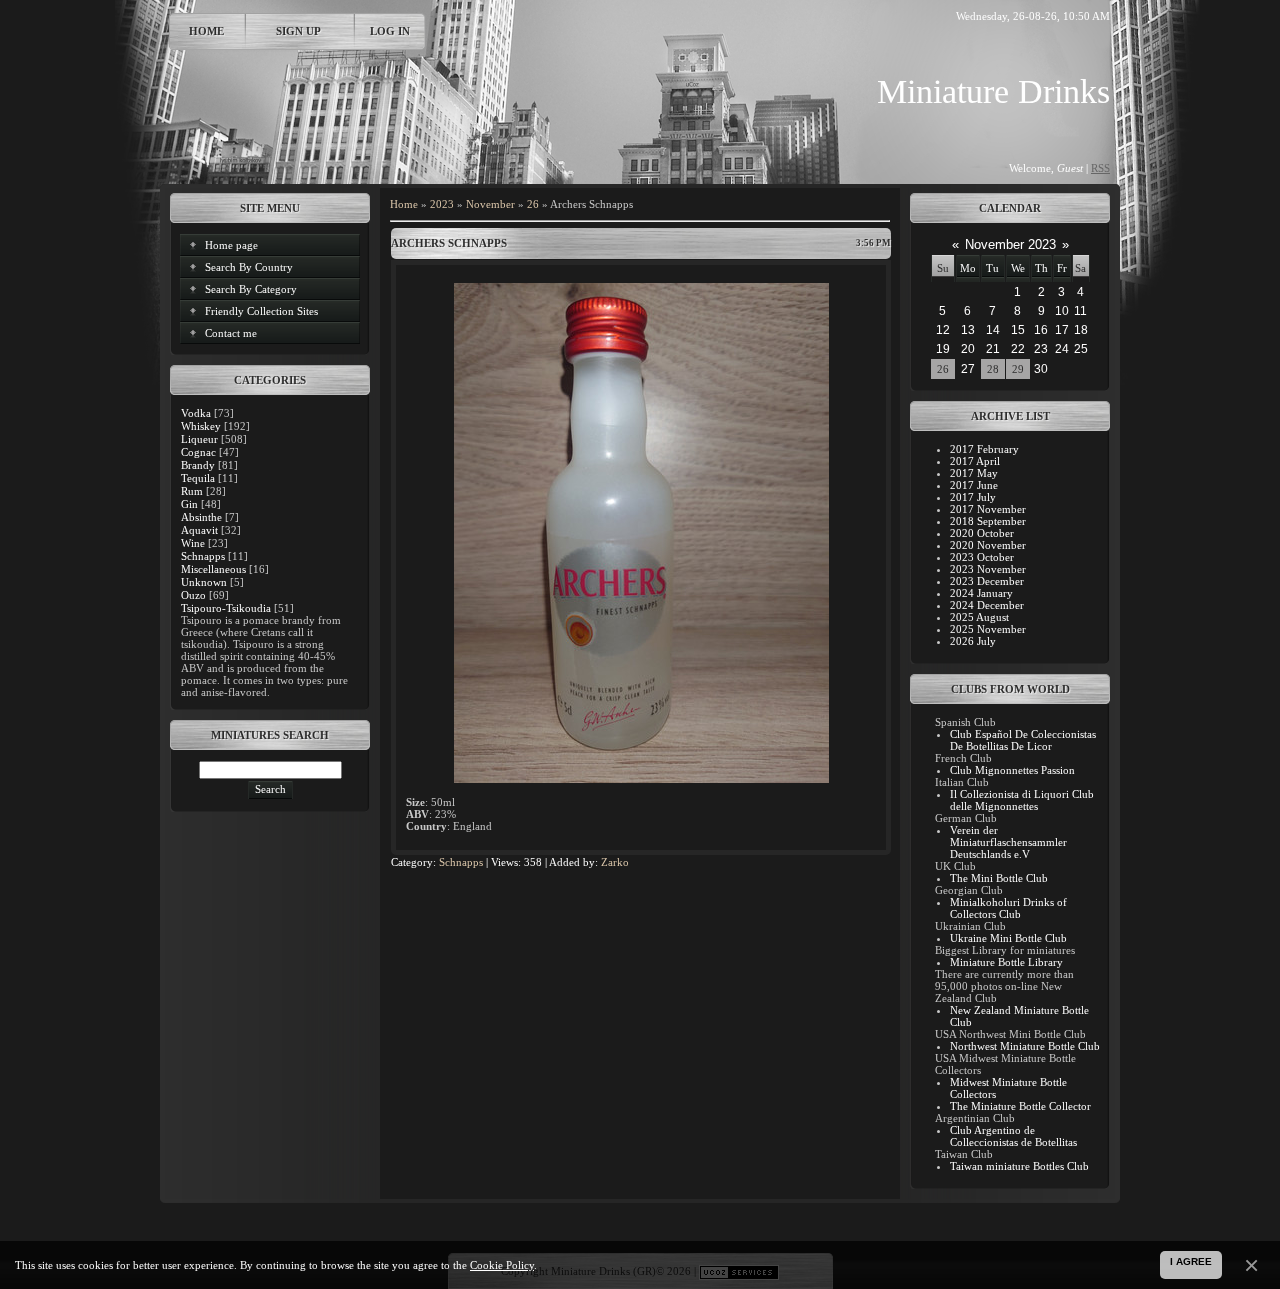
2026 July (973, 641)
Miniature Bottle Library (1006, 962)
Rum (192, 491)
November (490, 204)
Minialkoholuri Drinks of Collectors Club (1008, 908)
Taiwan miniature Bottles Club (1019, 1166)
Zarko (615, 862)
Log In (390, 31)
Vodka (196, 413)
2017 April (975, 461)
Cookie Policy (502, 1265)
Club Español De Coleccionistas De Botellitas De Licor (1023, 740)
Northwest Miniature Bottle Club (1025, 1046)
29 (1018, 369)
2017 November (988, 509)
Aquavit (199, 530)
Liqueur (199, 439)
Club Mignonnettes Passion (1012, 770)
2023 (442, 204)
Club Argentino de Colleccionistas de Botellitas (1013, 1136)
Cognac (198, 452)
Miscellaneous (213, 569)
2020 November (988, 545)
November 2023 (1010, 244)
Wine (193, 543)
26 (533, 204)
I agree (1191, 1261)
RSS (1100, 168)
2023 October (982, 557)
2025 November (988, 629)
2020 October (982, 533)
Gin (189, 504)
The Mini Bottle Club (999, 878)
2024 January (981, 593)
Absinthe (201, 517)
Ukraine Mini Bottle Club (1008, 938)
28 (993, 369)
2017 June (974, 485)
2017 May (974, 473)
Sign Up (298, 31)
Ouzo (193, 595)
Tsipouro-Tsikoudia (226, 608)
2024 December (987, 605)
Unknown (204, 582)
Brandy (198, 465)
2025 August (979, 617)
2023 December (987, 581)
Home (206, 31)
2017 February (984, 449)
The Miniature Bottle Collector (1020, 1106)
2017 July (973, 497)
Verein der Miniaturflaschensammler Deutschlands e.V (1008, 842)
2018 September (988, 521)
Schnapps (203, 556)
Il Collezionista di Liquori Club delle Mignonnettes (1022, 800)
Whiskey (201, 426)
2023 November (988, 569)
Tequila (198, 478)
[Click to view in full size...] (641, 779)
